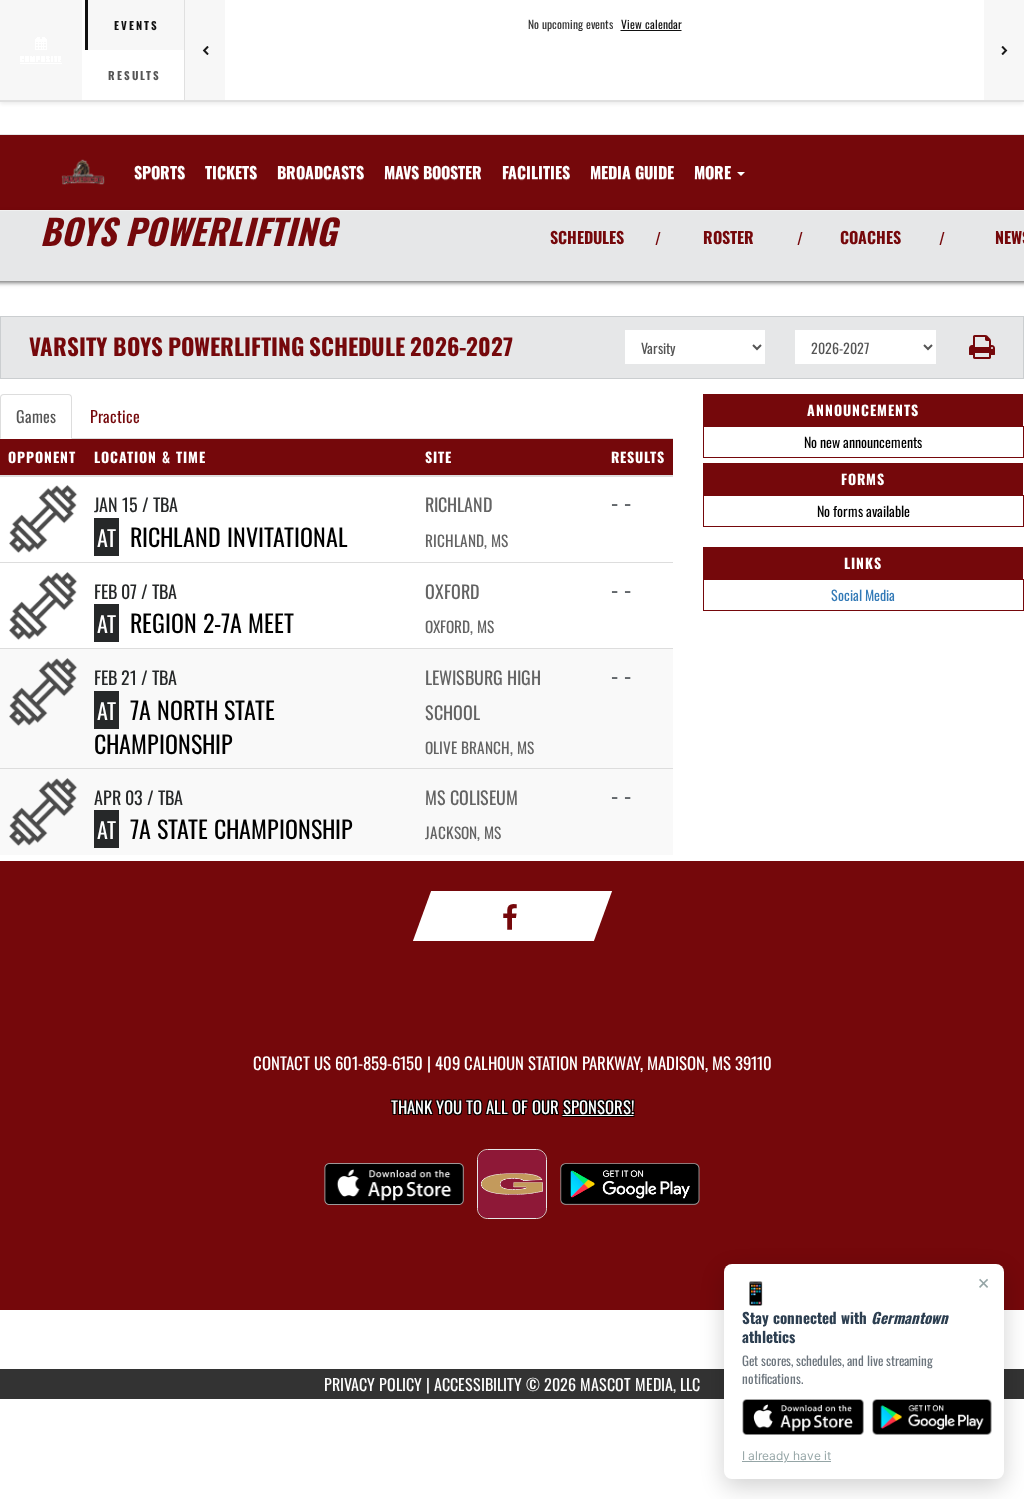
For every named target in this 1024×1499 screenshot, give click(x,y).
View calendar (651, 24)
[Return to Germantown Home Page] (83, 160)
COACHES (870, 237)
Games (36, 416)
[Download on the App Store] (803, 1417)
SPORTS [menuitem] (159, 172)
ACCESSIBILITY (478, 1384)
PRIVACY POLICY (373, 1384)
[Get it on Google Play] (932, 1417)
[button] (980, 347)
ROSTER (728, 237)
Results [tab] (134, 75)
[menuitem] (231, 172)
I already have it (786, 1455)
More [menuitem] (714, 172)
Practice (115, 416)
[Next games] (1004, 50)
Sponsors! (598, 1106)
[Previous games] (205, 50)
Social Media (863, 594)
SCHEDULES (587, 237)
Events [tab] (136, 25)
